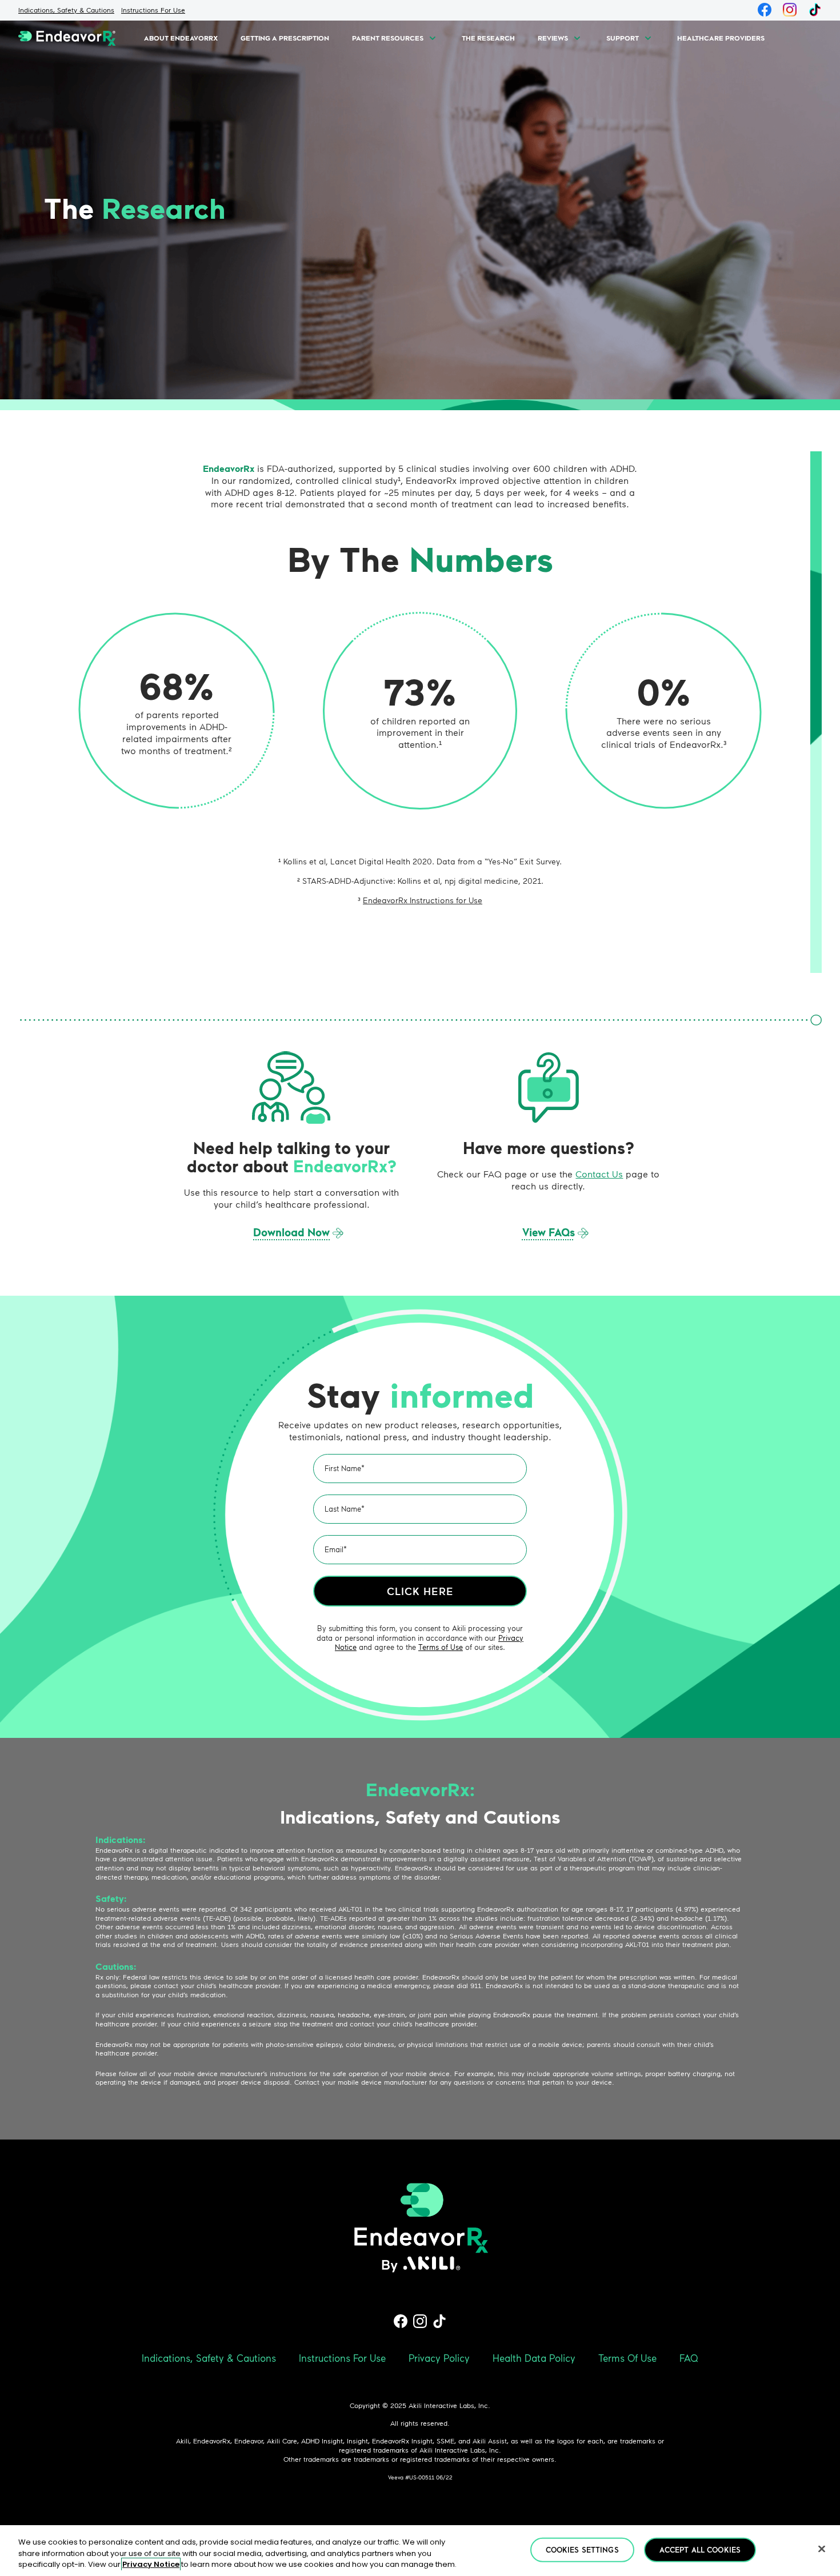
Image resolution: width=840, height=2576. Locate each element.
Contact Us (599, 1174)
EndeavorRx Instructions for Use (423, 900)
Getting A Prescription (285, 38)
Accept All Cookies (700, 2549)
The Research (488, 38)
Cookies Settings (582, 2549)
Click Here (420, 1591)
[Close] (822, 2549)
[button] (433, 38)
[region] (420, 2551)
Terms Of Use (627, 2358)
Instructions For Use (153, 10)
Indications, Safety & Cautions (66, 10)
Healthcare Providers (721, 38)
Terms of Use (441, 1647)
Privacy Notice (151, 2564)
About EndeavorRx (181, 38)
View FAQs (549, 1232)
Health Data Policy (534, 2358)
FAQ (689, 2358)
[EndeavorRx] (67, 38)
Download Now (291, 1232)
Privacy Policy (439, 2358)
